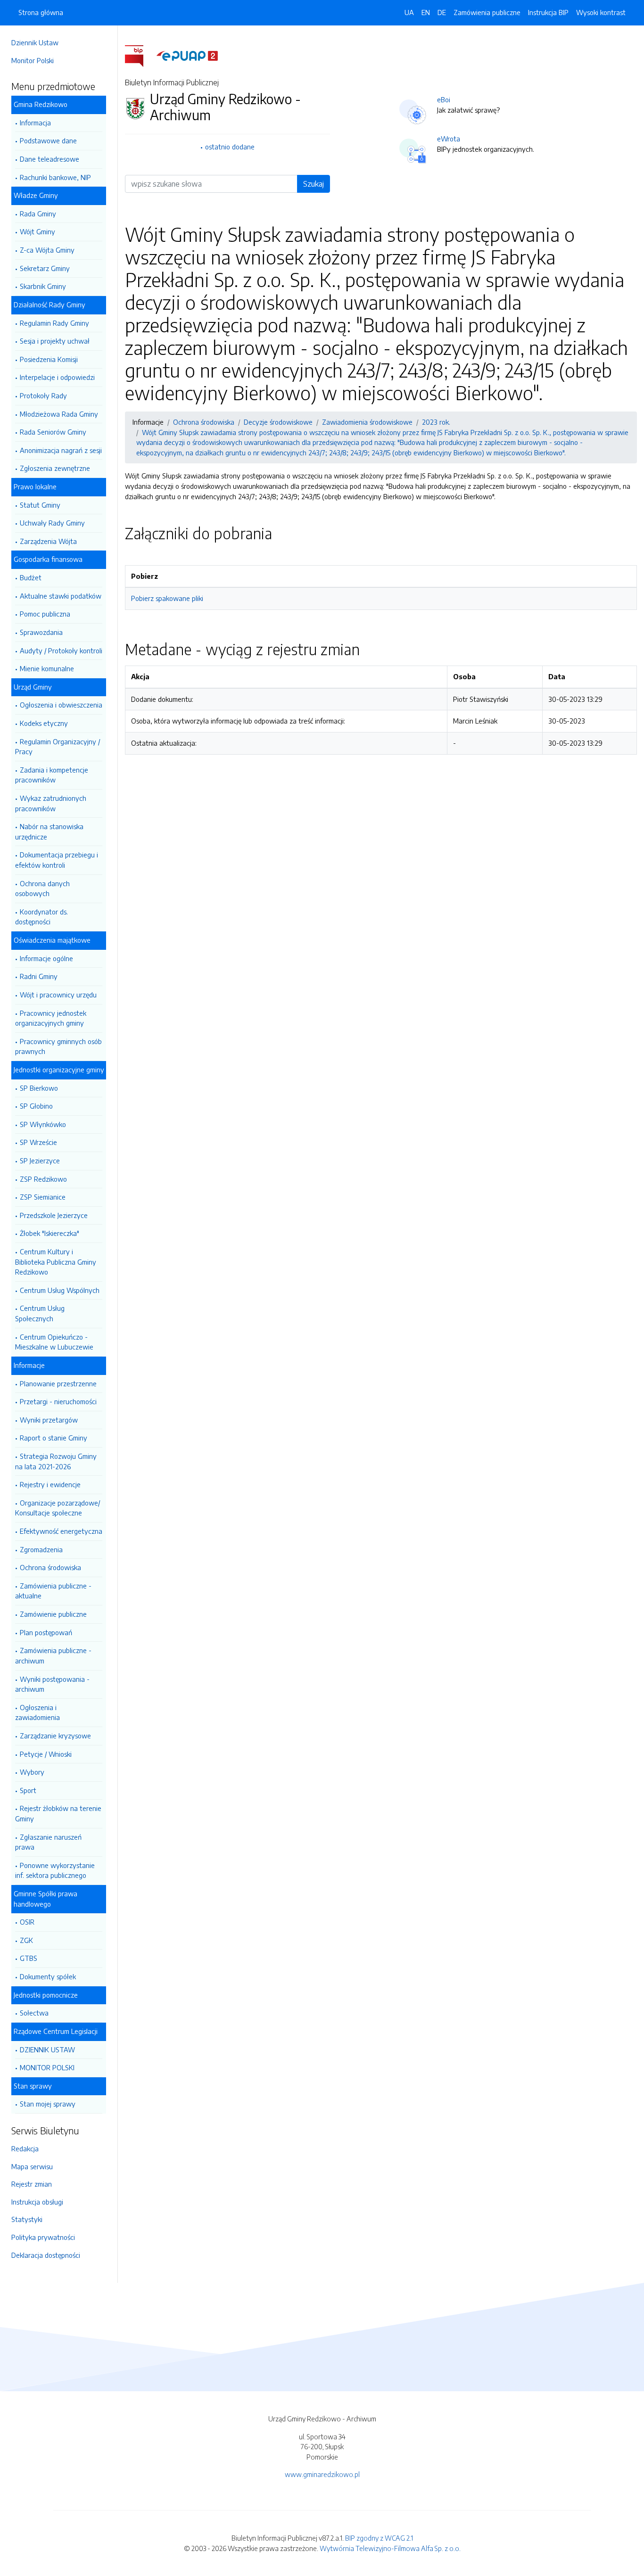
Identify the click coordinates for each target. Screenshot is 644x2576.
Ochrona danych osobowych (42, 889)
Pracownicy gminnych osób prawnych (58, 1046)
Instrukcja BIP (548, 12)
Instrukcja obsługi (37, 2202)
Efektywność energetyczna (61, 1531)
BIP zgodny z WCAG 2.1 (379, 2538)
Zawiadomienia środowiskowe (367, 422)
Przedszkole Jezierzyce (54, 1215)
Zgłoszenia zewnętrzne (55, 468)
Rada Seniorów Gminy (53, 432)
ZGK (26, 1940)
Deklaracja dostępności (46, 2255)
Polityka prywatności (43, 2237)
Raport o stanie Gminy (54, 1438)
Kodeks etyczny (44, 723)
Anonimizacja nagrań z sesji (61, 450)
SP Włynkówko (43, 1124)
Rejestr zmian (32, 2184)
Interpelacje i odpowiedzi (57, 377)
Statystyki (27, 2219)
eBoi (444, 99)
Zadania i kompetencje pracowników (52, 775)
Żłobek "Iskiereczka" (50, 1233)
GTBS (29, 1958)
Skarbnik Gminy (43, 286)
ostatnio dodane (230, 147)
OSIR (27, 1922)
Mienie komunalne (47, 668)
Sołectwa (34, 2013)
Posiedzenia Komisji (49, 359)
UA (409, 12)
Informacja (35, 123)
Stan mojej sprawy (48, 2104)
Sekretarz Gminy (45, 268)
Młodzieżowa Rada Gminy (59, 414)
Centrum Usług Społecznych (40, 1313)
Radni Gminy (39, 976)
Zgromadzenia (41, 1549)
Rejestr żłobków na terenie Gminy (58, 1813)
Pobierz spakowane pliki (167, 598)
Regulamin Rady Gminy (54, 323)
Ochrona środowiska (50, 1567)
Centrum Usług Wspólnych (60, 1290)
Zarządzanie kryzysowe (55, 1736)
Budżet (31, 577)
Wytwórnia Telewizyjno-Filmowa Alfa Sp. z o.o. (390, 2548)
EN (426, 12)
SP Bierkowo (39, 1088)
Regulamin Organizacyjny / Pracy (58, 747)
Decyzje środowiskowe (278, 422)
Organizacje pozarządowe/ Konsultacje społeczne (58, 1508)
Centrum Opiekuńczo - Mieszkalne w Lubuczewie (54, 1342)
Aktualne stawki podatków (61, 596)
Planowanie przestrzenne (58, 1383)
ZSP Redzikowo (43, 1179)
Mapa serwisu (32, 2166)
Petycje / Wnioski (46, 1754)
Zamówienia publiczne (487, 12)
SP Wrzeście (38, 1142)
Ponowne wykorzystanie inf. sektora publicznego (55, 1870)
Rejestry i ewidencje (50, 1484)
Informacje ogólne (46, 958)
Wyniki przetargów (49, 1420)
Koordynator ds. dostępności (41, 917)
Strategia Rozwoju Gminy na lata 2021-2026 (56, 1461)
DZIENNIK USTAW (47, 2049)
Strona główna (41, 12)
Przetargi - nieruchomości (58, 1401)
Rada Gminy (38, 214)
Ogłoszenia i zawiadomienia (37, 1712)
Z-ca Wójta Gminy (47, 250)
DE (442, 12)
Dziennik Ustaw (35, 42)
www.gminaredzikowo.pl (322, 2474)
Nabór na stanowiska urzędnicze (49, 831)
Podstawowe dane (48, 140)
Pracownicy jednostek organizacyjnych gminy (51, 1018)
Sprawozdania (41, 632)
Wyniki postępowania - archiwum (52, 1684)
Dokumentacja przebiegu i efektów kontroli (57, 860)
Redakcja (25, 2148)
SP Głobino (36, 1106)
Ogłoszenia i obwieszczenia (61, 705)
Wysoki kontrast (601, 12)
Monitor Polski (33, 60)
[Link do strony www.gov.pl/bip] (140, 55)
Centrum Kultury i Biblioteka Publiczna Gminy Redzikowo (56, 1262)
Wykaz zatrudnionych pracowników (51, 803)
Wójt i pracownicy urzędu (58, 995)
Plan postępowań (46, 1632)
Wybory (32, 1772)
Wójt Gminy (37, 231)
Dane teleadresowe (50, 159)
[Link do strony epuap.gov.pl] (187, 55)
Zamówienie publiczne (53, 1614)
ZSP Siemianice (43, 1197)
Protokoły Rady (43, 395)
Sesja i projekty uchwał (55, 341)
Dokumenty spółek (48, 1976)
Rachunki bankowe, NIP (55, 177)
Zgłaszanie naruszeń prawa (48, 1842)
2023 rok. (436, 422)
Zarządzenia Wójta (48, 541)
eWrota (449, 139)
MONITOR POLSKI (47, 2067)
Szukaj (314, 184)
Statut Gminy (40, 505)
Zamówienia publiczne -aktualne (53, 1591)
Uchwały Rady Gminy (52, 523)
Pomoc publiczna (45, 614)
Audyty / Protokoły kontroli (61, 650)
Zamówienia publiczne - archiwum (53, 1655)
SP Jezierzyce (40, 1160)
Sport (28, 1790)
